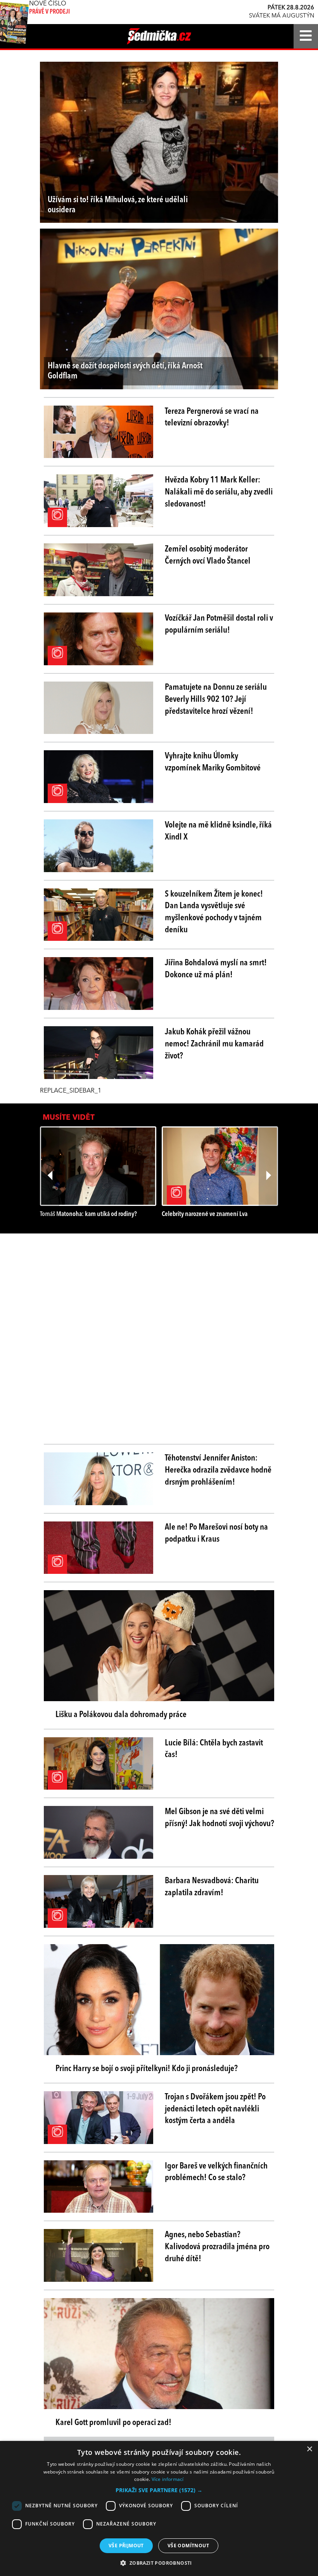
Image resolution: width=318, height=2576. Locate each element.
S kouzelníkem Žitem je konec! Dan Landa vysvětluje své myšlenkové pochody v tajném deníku (214, 912)
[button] (159, 2490)
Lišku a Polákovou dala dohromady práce (121, 1715)
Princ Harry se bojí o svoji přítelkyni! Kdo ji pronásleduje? (147, 2069)
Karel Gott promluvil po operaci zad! (113, 2423)
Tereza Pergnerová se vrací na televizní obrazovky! (212, 417)
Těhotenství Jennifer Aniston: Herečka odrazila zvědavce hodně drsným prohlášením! (218, 1470)
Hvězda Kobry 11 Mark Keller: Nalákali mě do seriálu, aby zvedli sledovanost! (219, 492)
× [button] (309, 2449)
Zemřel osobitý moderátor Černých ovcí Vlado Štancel (208, 555)
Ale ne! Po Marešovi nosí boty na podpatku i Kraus (216, 1533)
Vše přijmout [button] (126, 2546)
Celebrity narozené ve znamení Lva (205, 1214)
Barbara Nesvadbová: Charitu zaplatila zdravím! (212, 1887)
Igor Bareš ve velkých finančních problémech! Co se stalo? (216, 2172)
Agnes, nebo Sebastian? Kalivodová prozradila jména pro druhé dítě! (217, 2247)
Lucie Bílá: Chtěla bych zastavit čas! (214, 1749)
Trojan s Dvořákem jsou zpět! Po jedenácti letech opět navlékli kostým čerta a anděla (215, 2109)
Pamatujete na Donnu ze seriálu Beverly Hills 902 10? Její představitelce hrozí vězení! (216, 699)
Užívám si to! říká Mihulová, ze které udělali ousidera (118, 205)
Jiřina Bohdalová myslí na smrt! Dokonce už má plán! (216, 969)
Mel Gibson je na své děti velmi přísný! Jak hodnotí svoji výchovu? (219, 1818)
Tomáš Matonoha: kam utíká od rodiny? (88, 1214)
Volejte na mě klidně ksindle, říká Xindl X (218, 831)
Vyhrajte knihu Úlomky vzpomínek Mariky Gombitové (213, 762)
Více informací (168, 2479)
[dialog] (159, 2508)
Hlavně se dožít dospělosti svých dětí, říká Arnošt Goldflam (125, 371)
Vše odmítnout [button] (188, 2546)
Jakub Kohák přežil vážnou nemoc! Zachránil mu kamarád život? (214, 1044)
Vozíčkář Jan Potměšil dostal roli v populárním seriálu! (219, 624)
